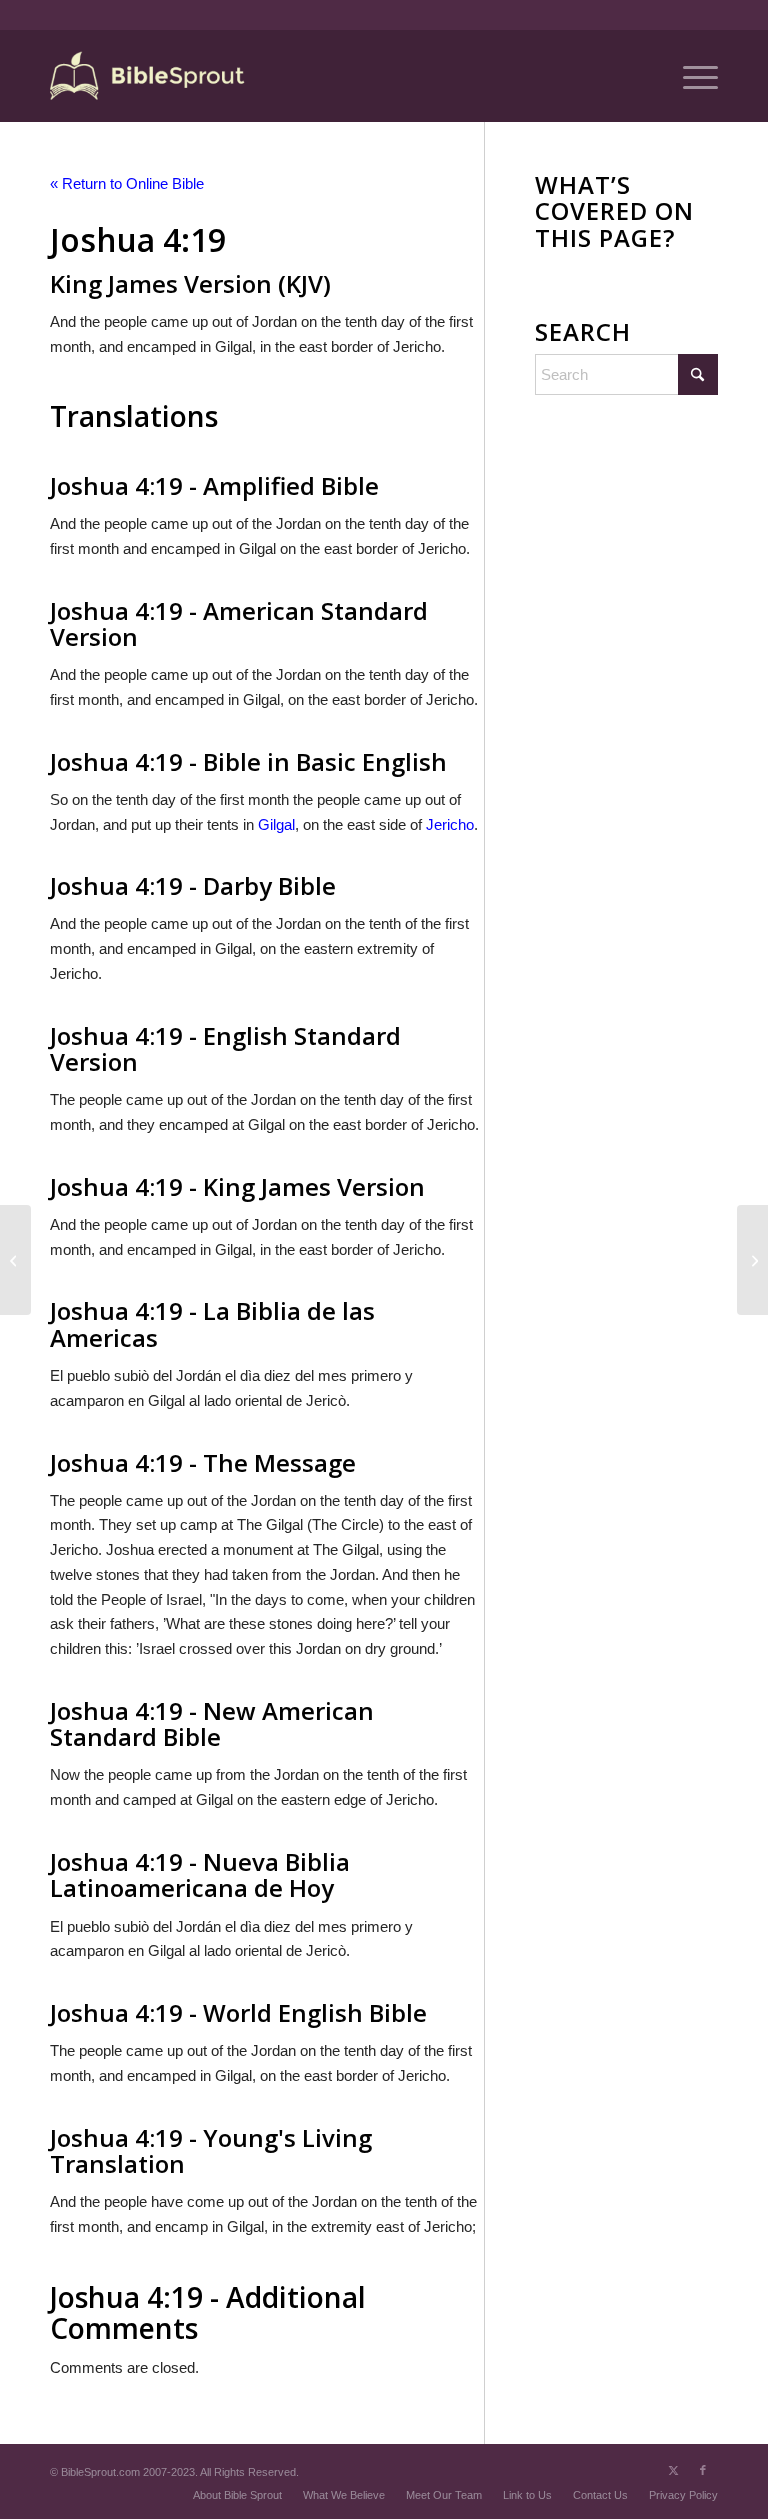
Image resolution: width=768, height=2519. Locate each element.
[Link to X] (673, 2470)
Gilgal (276, 824)
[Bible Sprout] (148, 76)
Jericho (450, 824)
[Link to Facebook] (703, 2470)
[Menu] (690, 76)
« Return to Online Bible (127, 183)
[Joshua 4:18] (15, 1260)
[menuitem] (690, 76)
